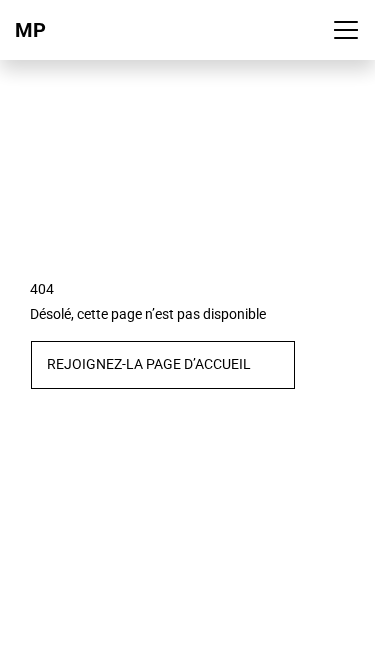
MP (30, 30)
